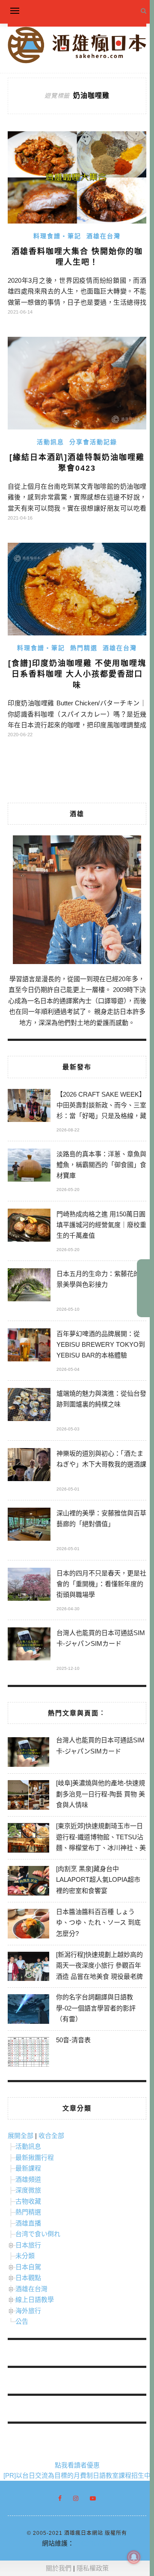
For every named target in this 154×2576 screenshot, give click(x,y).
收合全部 (51, 2136)
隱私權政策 (93, 2568)
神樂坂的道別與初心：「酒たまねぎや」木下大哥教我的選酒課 (101, 1459)
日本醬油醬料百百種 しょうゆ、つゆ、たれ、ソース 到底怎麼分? (98, 1923)
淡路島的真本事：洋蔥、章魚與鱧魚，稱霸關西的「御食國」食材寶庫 (101, 1165)
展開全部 (21, 2136)
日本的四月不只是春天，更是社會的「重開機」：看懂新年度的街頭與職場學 (101, 1584)
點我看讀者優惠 (77, 2465)
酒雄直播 (28, 2223)
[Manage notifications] (134, 2557)
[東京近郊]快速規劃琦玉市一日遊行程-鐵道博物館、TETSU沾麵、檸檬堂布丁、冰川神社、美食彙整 (101, 1842)
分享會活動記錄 (93, 442)
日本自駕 (28, 2267)
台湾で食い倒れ (38, 2234)
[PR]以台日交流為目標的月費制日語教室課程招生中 (77, 2475)
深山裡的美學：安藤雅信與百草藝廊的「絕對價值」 (101, 1518)
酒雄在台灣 (104, 236)
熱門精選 (84, 648)
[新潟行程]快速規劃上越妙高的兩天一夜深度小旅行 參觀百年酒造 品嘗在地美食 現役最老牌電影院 (99, 1971)
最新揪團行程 (35, 2157)
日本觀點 (28, 2278)
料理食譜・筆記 (57, 236)
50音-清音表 (73, 2040)
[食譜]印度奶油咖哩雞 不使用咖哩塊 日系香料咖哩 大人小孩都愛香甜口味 (77, 674)
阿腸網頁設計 (93, 2543)
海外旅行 (28, 2311)
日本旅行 (28, 2245)
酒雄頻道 (28, 2179)
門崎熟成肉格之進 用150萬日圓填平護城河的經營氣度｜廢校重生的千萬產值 (101, 1225)
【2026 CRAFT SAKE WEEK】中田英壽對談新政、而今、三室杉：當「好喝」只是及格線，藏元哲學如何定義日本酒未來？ (101, 1106)
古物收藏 (28, 2201)
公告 (22, 2321)
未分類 (25, 2256)
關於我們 (59, 2568)
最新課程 (28, 2168)
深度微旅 (28, 2190)
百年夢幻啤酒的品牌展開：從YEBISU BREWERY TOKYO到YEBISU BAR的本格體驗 (101, 1344)
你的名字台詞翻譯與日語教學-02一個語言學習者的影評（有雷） (96, 2008)
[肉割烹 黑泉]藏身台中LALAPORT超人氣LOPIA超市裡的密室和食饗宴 (98, 1880)
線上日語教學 (35, 2299)
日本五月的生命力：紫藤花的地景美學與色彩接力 (101, 1279)
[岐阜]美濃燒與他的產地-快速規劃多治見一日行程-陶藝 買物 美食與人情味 (101, 1794)
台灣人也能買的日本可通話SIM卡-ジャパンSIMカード (101, 1638)
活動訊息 (50, 442)
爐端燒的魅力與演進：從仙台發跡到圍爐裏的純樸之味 (101, 1399)
